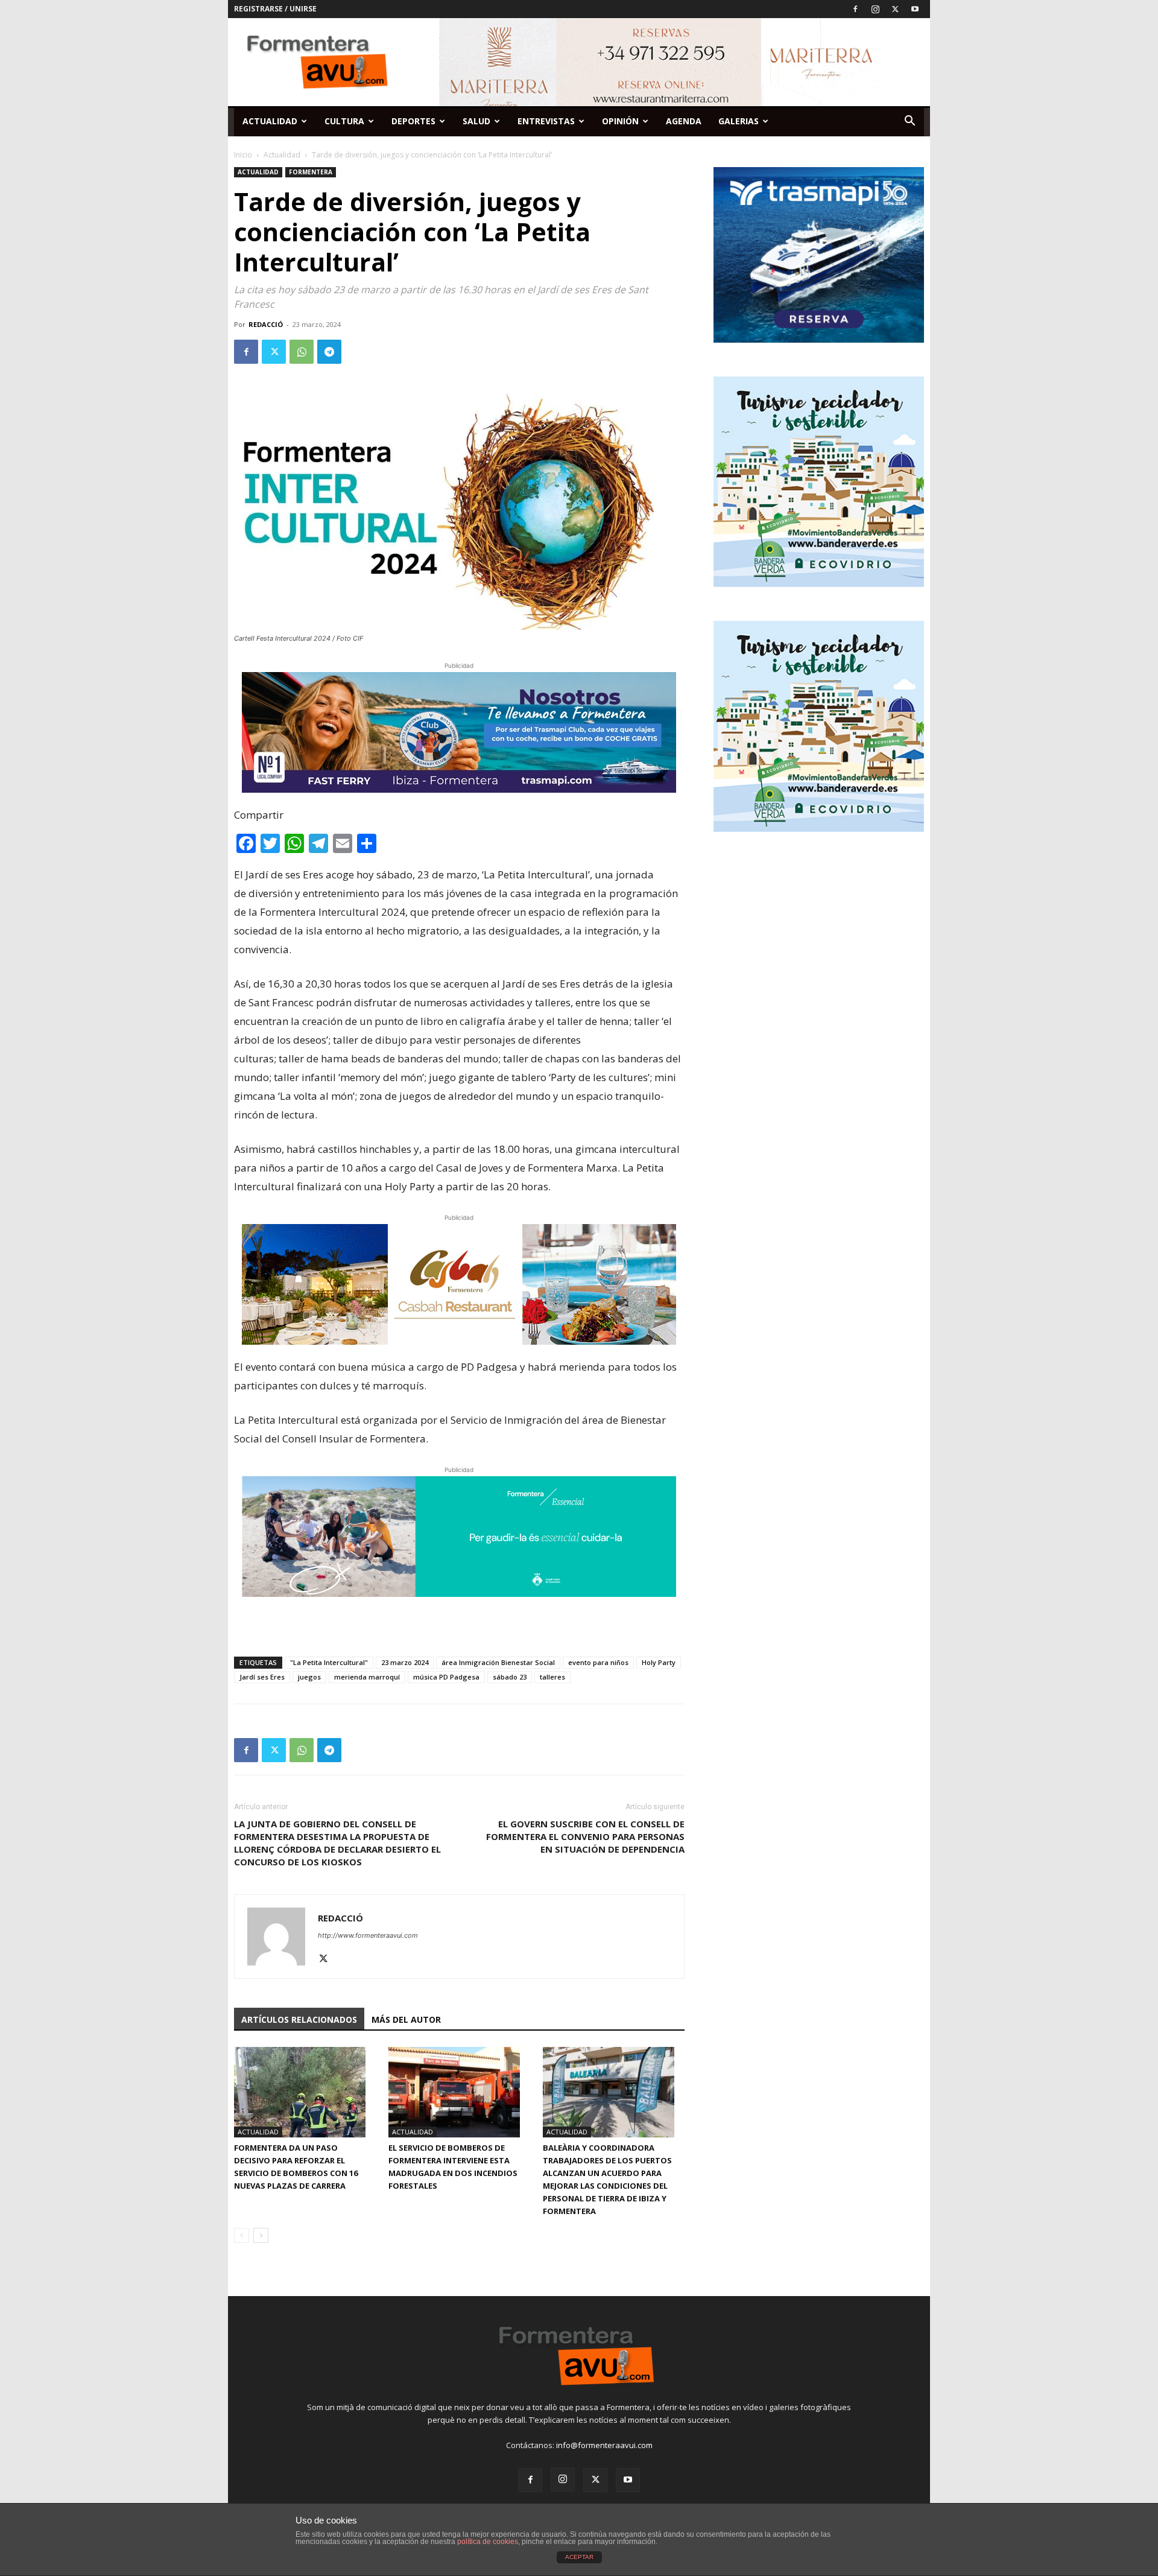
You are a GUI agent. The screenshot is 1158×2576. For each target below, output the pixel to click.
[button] (910, 122)
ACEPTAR (579, 2557)
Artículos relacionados (299, 2019)
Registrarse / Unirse (275, 9)
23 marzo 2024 (405, 1662)
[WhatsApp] (302, 352)
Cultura (344, 121)
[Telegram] (329, 352)
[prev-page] (242, 2235)
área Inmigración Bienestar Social (498, 1662)
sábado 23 (510, 1677)
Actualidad (270, 121)
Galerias (739, 121)
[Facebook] (855, 9)
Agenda (684, 121)
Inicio (243, 155)
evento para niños (598, 1662)
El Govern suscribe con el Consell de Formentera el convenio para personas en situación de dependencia (585, 1836)
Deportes (413, 121)
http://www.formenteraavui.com (368, 1935)
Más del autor (406, 2019)
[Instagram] (875, 9)
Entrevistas (546, 121)
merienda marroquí (367, 1677)
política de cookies (488, 2542)
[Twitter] (895, 9)
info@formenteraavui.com (604, 2445)
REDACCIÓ (266, 324)
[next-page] (261, 2235)
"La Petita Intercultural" (329, 1662)
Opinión (620, 121)
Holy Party (659, 1662)
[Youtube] (915, 9)
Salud (476, 121)
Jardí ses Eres (262, 1677)
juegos (309, 1677)
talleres (552, 1677)
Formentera (311, 172)
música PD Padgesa (446, 1677)
